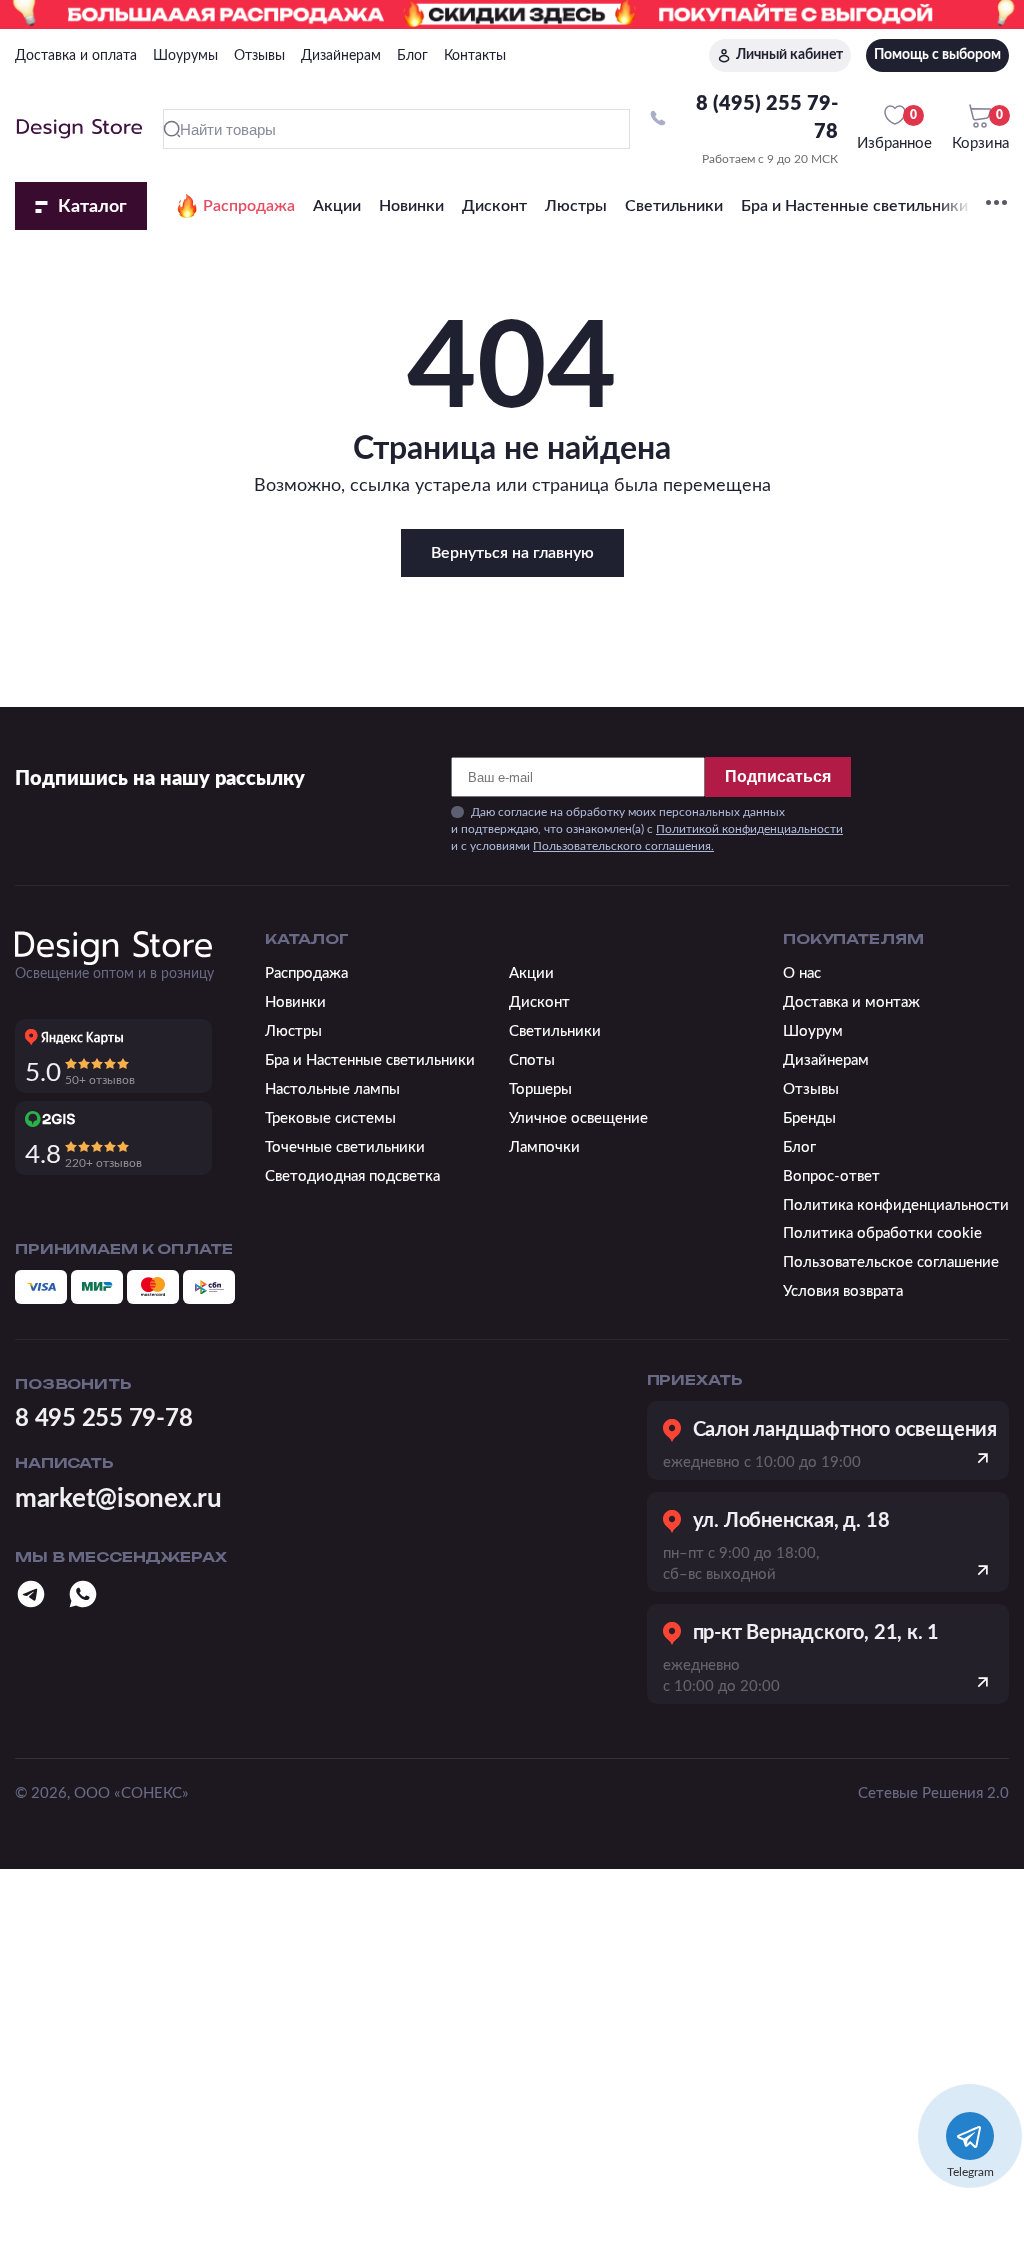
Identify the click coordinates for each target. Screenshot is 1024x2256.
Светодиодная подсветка (352, 1176)
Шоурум (813, 1031)
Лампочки (544, 1147)
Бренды (809, 1118)
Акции (337, 206)
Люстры (576, 206)
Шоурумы (185, 56)
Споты (532, 1060)
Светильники (674, 206)
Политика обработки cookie (882, 1233)
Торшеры (540, 1089)
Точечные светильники (345, 1147)
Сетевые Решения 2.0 (933, 1793)
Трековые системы (330, 1118)
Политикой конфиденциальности (749, 829)
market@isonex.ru (118, 1499)
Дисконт (494, 206)
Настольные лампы (332, 1089)
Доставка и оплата (76, 56)
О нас (802, 973)
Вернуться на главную (512, 553)
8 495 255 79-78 (103, 1419)
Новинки (411, 206)
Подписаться (778, 776)
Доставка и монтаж (851, 1002)
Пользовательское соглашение (891, 1262)
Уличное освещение (578, 1118)
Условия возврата (843, 1291)
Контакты (475, 56)
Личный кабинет (789, 55)
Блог (412, 56)
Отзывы (259, 56)
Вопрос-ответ (831, 1176)
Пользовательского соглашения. (623, 846)
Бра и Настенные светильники (854, 206)
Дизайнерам (341, 56)
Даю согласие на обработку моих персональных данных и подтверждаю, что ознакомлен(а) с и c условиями (647, 829)
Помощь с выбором (937, 55)
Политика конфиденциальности (896, 1205)
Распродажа (249, 206)
